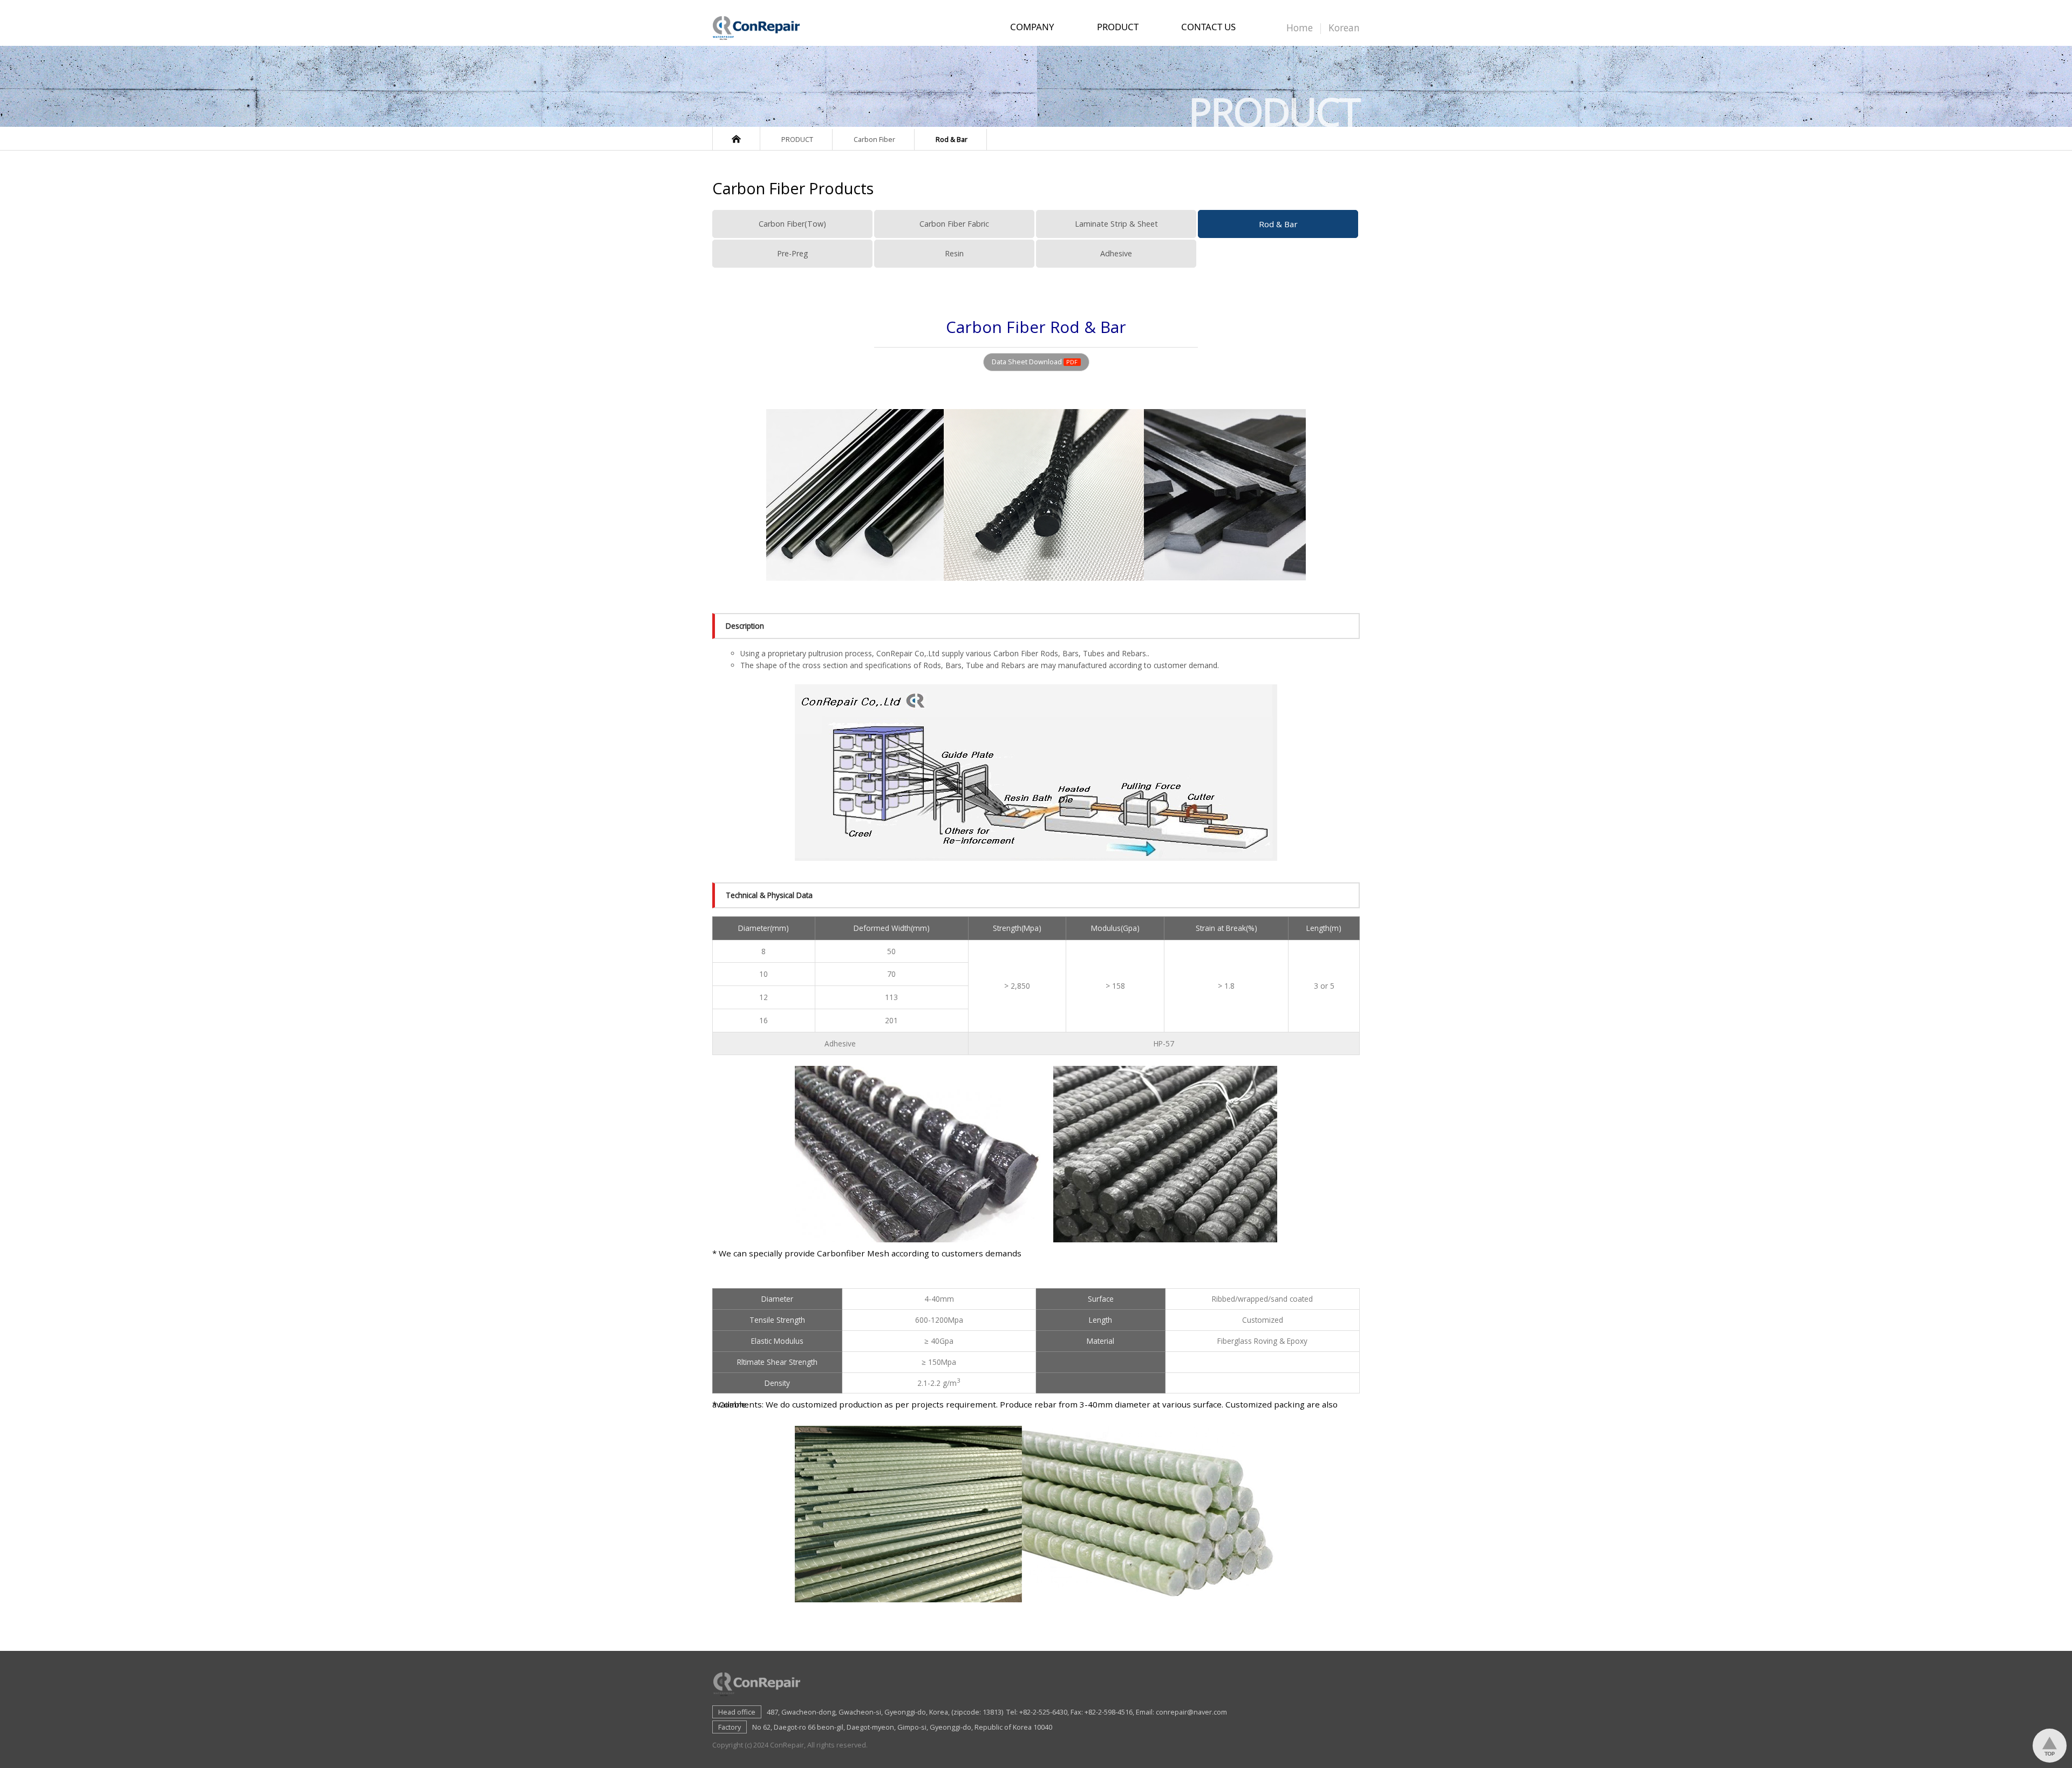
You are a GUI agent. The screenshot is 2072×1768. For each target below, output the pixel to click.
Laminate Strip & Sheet (1116, 224)
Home (1300, 28)
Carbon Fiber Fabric (954, 224)
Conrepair (760, 27)
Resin (954, 253)
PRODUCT (1118, 30)
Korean (1344, 28)
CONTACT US (1208, 30)
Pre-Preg (793, 253)
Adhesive (1116, 253)
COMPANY (1032, 30)
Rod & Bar (1278, 224)
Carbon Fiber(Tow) (792, 224)
